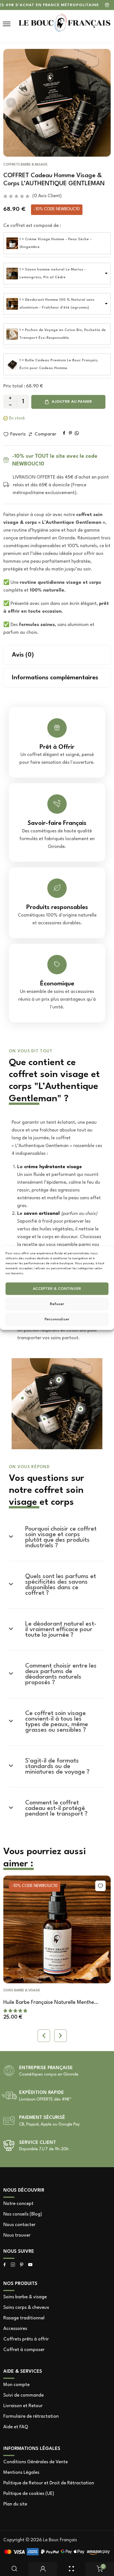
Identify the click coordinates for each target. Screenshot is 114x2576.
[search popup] (14, 2569)
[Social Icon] (5, 2265)
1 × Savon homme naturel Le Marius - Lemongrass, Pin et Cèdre (53, 273)
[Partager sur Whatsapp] (77, 433)
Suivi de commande (24, 2395)
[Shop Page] (71, 2569)
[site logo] (64, 24)
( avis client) (47, 196)
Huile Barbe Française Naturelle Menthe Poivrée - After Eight (49, 2003)
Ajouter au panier (72, 402)
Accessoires (15, 2329)
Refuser (57, 1304)
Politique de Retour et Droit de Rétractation (49, 2483)
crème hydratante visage (53, 1167)
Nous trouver (17, 2235)
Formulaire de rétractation (31, 2416)
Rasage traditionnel (24, 2318)
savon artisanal (42, 1214)
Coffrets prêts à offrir (26, 2339)
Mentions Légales (21, 2473)
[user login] (43, 2569)
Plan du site (15, 2504)
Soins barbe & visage (22, 1991)
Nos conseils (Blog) (23, 2214)
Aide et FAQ (16, 2427)
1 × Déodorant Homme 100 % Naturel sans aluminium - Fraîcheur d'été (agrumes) (57, 304)
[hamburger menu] (7, 24)
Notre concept (18, 2204)
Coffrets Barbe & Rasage (25, 165)
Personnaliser (57, 1319)
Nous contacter (19, 2225)
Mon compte (16, 2385)
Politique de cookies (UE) (29, 2494)
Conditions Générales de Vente (36, 2462)
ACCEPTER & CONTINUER (57, 1289)
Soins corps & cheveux (26, 2308)
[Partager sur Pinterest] (70, 433)
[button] (11, 103)
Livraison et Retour (23, 2406)
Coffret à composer (24, 2350)
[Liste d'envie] (100, 1886)
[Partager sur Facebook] (64, 433)
